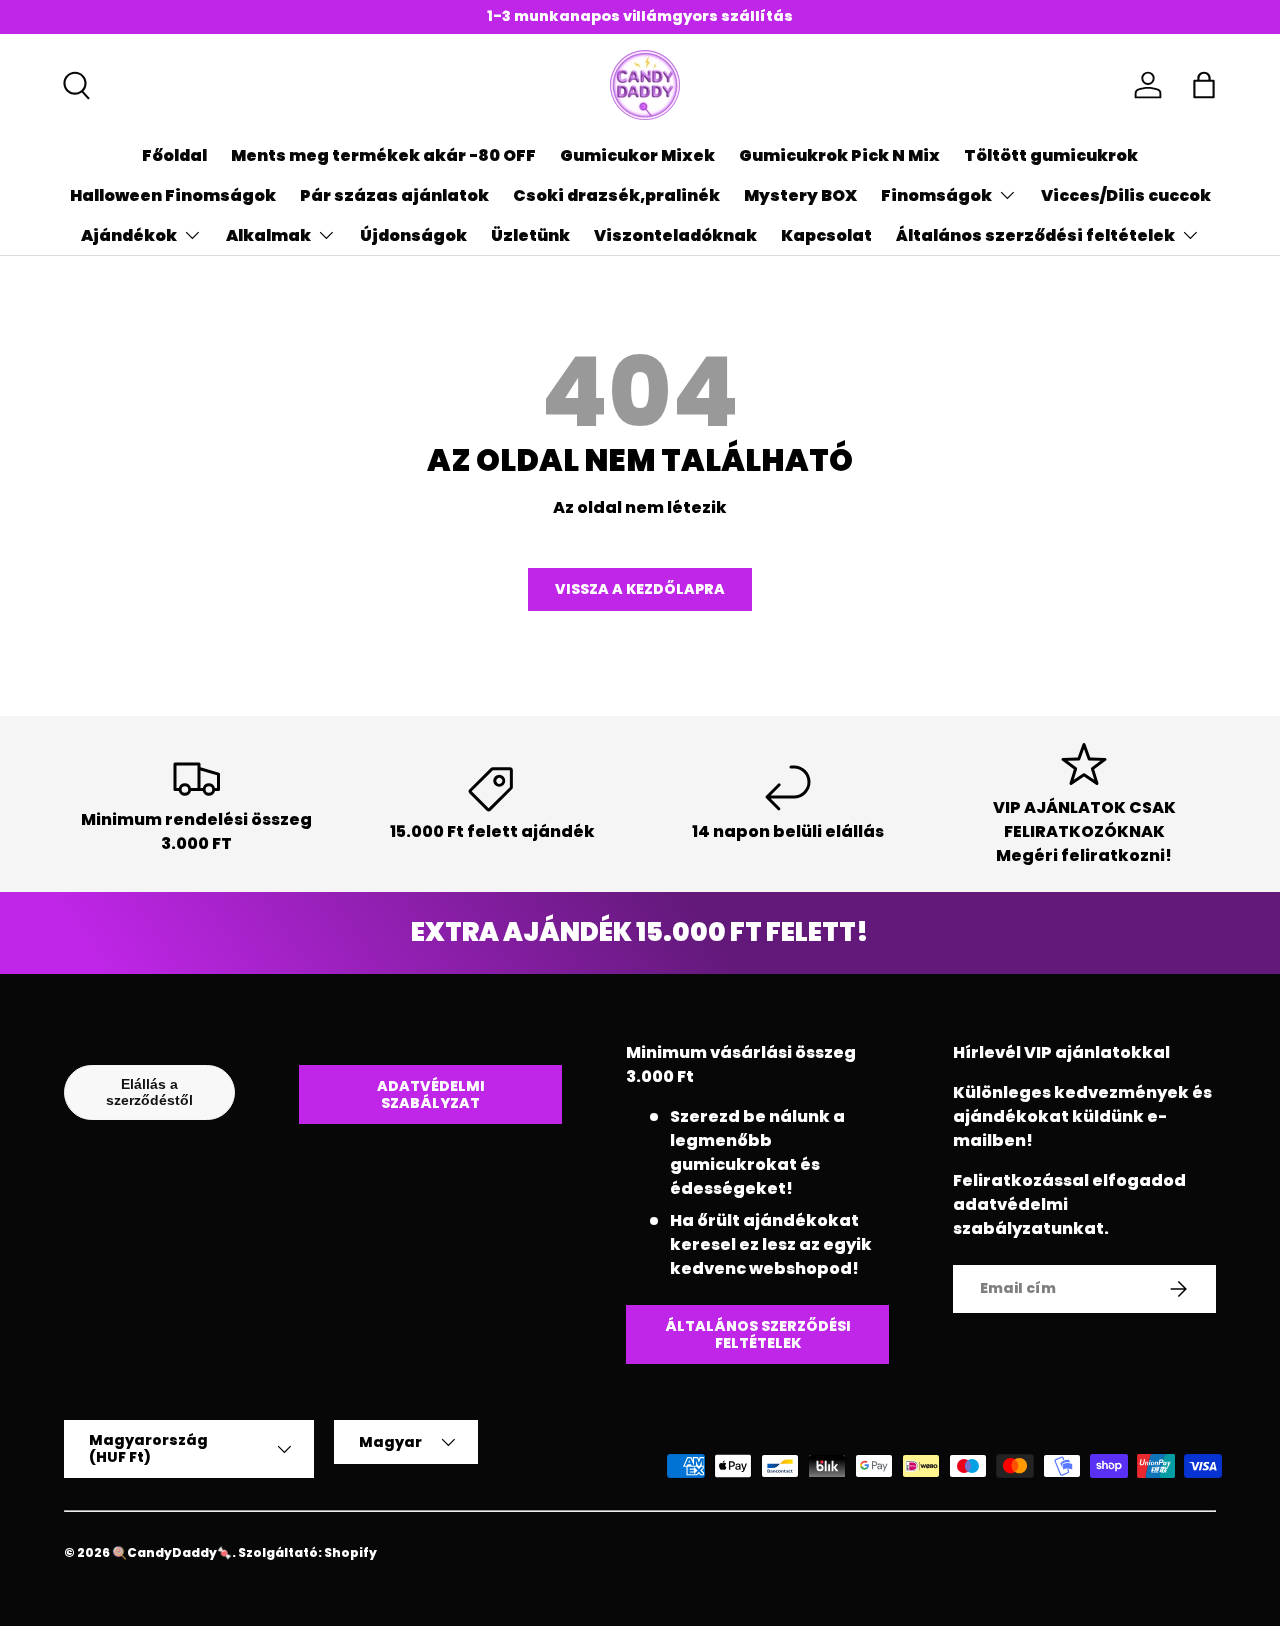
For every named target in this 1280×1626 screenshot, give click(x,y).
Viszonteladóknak (675, 235)
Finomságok (936, 195)
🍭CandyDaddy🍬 (172, 1552)
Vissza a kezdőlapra (640, 589)
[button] (1204, 85)
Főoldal (174, 155)
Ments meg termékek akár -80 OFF (383, 155)
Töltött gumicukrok (1051, 155)
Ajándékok (129, 235)
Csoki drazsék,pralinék (616, 195)
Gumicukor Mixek (637, 155)
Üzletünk (530, 235)
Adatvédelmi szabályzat (431, 1094)
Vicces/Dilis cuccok (1126, 195)
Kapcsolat (826, 235)
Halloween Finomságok (173, 195)
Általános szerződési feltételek (1035, 235)
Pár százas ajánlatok (394, 195)
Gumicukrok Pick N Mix (839, 155)
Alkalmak (268, 235)
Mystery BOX (800, 195)
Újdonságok (413, 235)
